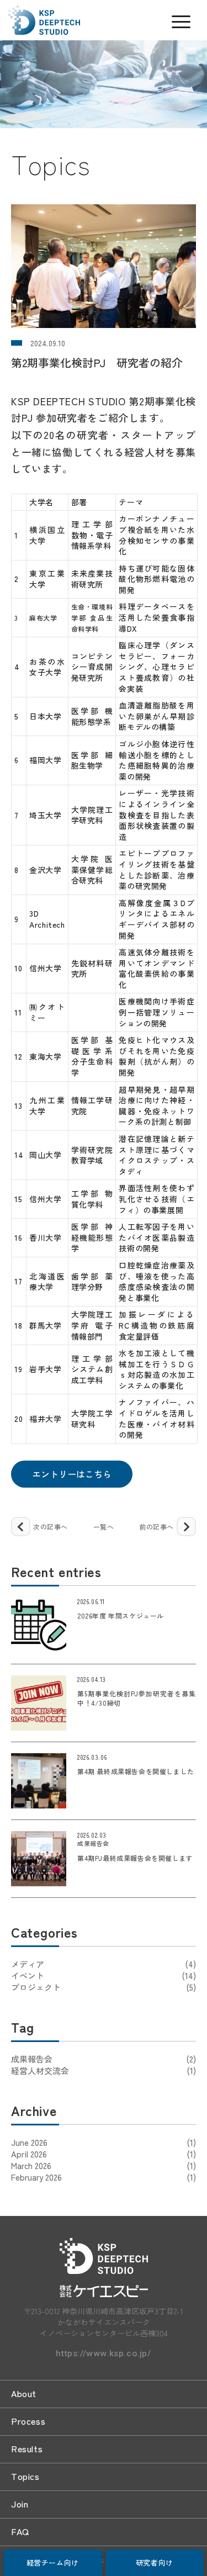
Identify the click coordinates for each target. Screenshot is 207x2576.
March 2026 (31, 2165)
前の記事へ (156, 1527)
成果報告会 (104, 2059)
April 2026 (29, 2154)
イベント (104, 1975)
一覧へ (104, 1527)
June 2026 (29, 2142)
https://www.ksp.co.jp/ (103, 2354)
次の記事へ (51, 1527)
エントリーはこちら (72, 1474)
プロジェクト (104, 1987)
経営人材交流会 (104, 2070)
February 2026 (36, 2177)
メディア (104, 1964)
